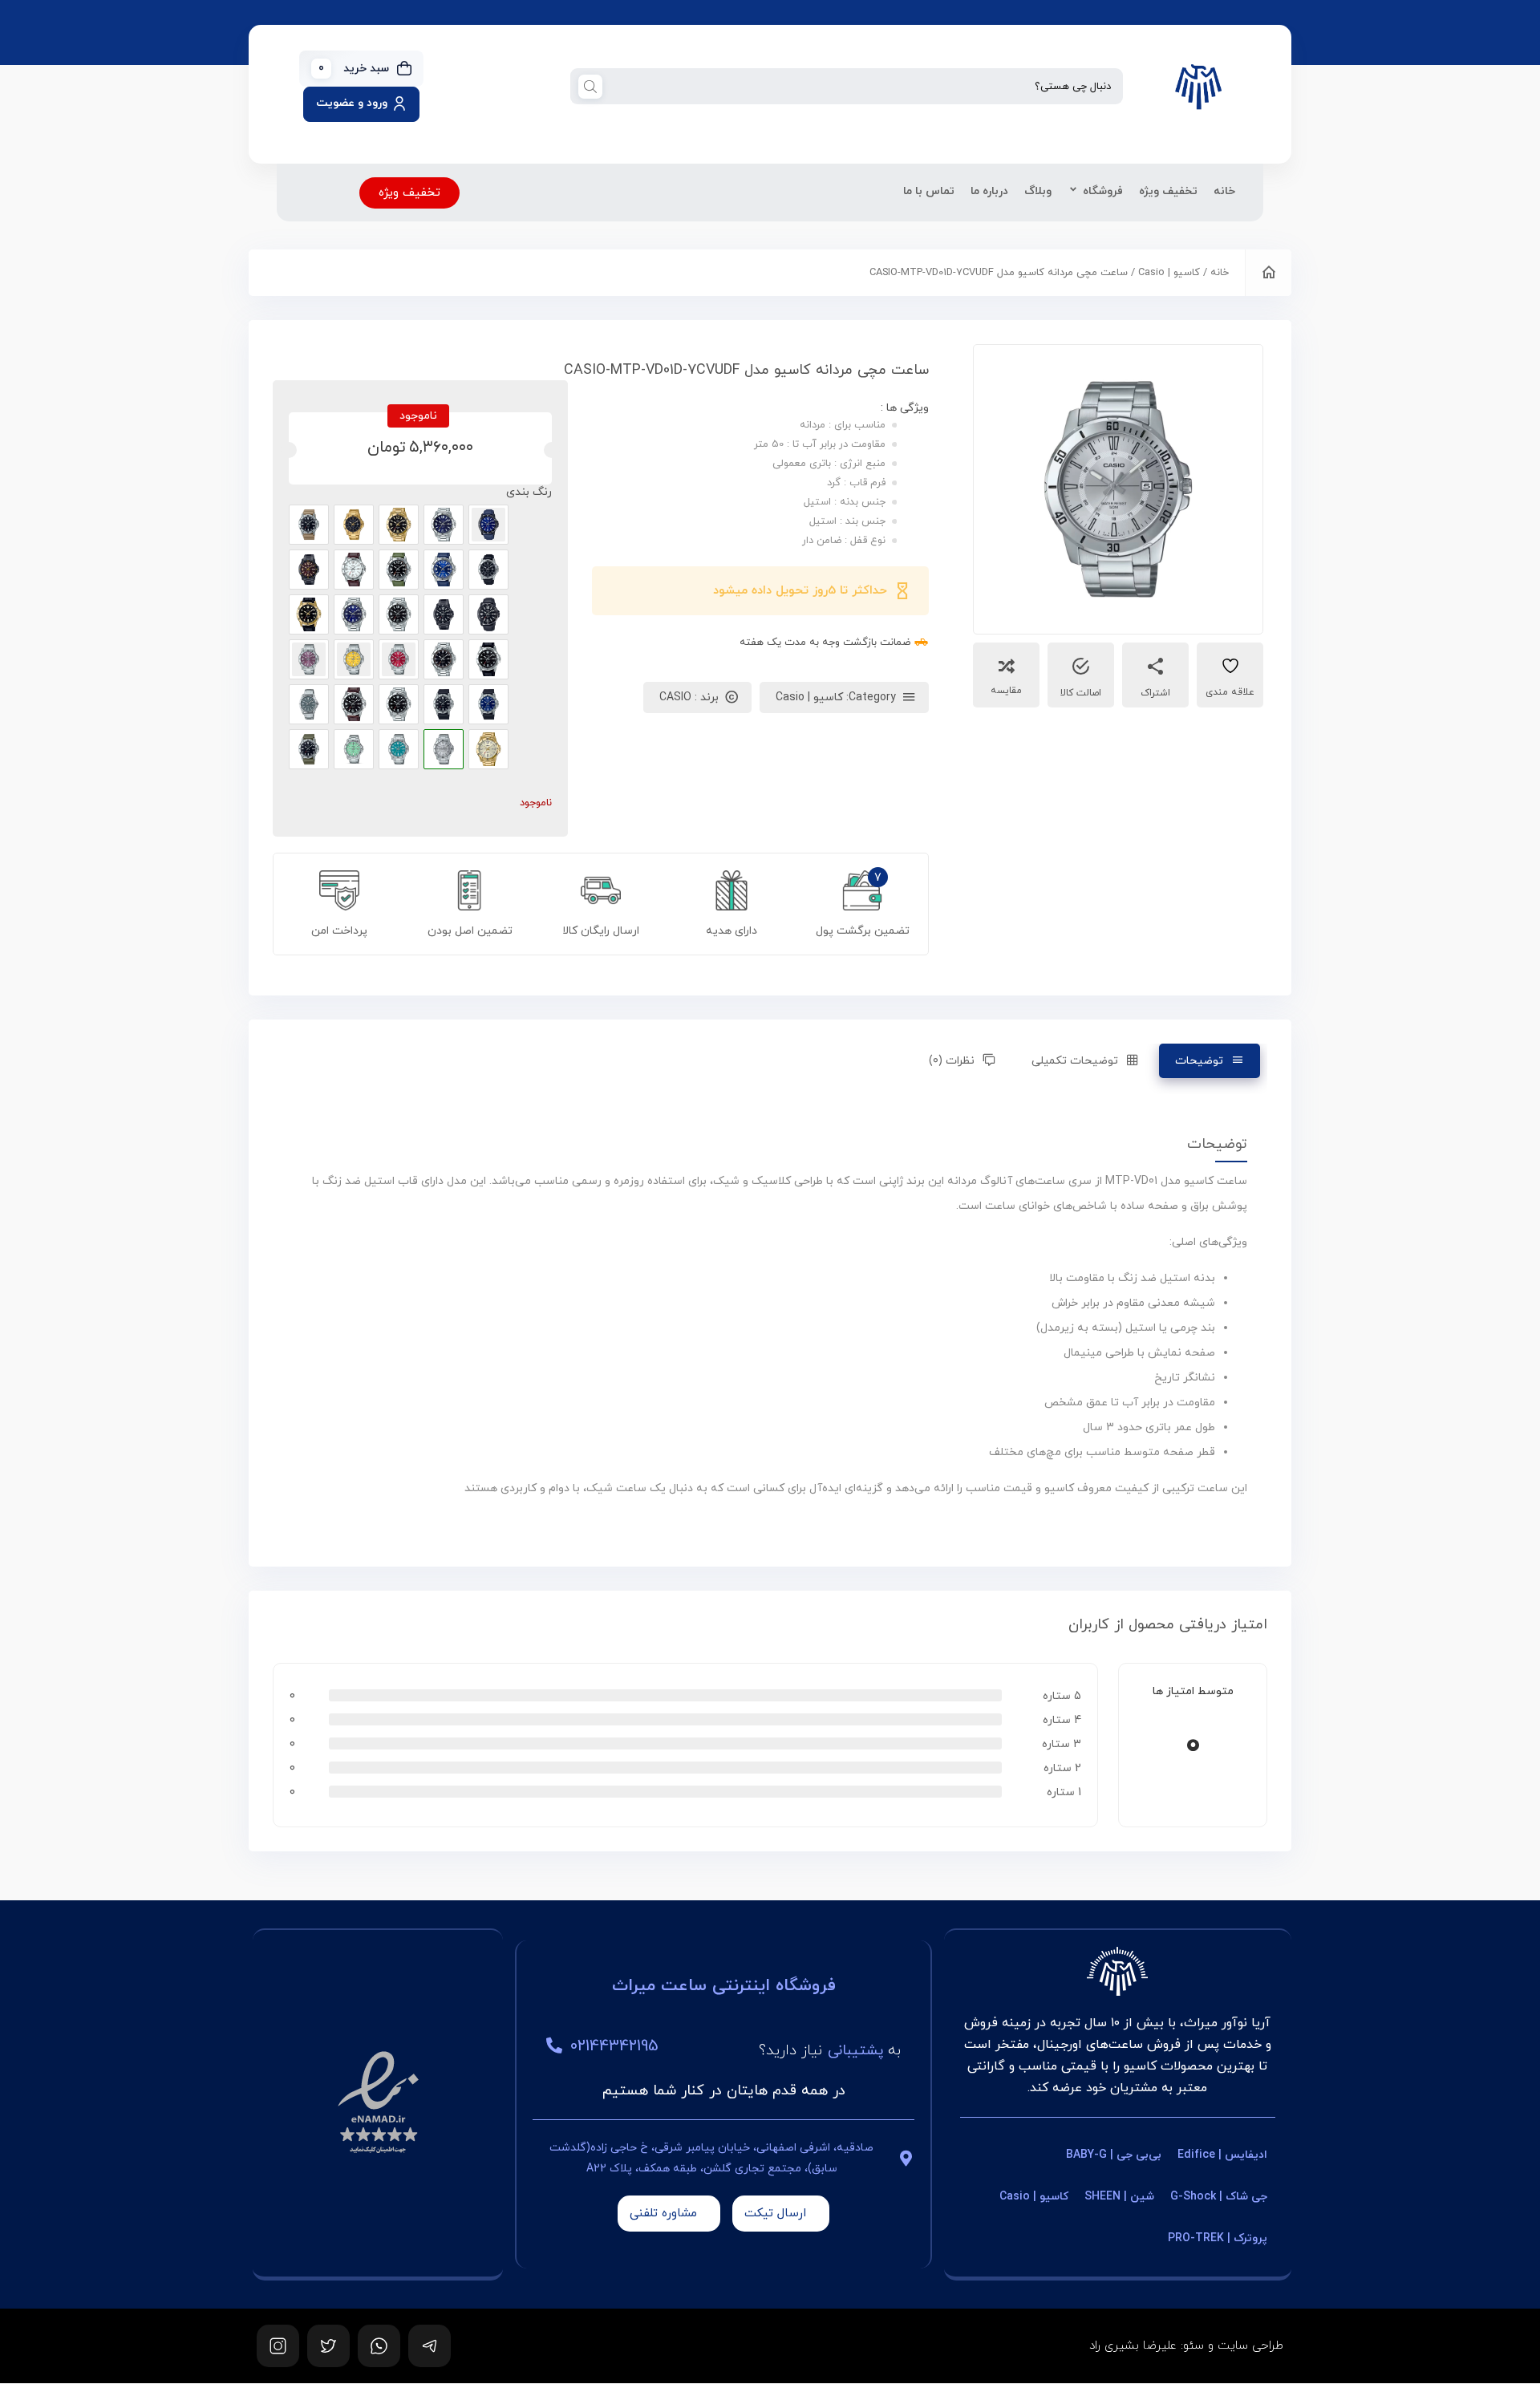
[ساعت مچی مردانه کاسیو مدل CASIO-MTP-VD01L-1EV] (488, 659)
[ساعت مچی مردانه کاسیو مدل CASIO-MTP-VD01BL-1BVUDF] (488, 614)
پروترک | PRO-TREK (1218, 2238)
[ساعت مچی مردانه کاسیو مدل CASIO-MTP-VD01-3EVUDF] (309, 749)
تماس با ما (929, 191)
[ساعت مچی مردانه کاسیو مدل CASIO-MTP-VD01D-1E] (399, 704)
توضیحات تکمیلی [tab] (1075, 1061)
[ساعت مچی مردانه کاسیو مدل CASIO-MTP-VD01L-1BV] (354, 704)
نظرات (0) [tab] (952, 1061)
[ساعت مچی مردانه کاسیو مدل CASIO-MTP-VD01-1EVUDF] (444, 704)
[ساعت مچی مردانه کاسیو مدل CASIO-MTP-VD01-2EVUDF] (488, 704)
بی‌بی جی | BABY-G (1114, 2155)
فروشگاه (1103, 191)
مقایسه (1006, 691)
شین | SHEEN (1119, 2197)
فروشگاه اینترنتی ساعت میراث (724, 1986)
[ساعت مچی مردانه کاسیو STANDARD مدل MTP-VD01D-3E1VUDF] (354, 749)
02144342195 (614, 2046)
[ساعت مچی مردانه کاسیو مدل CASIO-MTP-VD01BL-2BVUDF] (488, 525)
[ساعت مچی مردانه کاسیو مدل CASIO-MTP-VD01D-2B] (444, 525)
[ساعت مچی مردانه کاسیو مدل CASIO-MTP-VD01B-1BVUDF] (444, 614)
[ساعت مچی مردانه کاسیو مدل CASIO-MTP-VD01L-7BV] (354, 570)
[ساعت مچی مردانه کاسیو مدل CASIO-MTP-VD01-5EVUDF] (309, 525)
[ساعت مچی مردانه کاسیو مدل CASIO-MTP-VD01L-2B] (444, 570)
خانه (1224, 191)
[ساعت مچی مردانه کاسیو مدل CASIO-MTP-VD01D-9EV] (354, 659)
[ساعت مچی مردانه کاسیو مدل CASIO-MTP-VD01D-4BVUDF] (399, 659)
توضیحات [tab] (1199, 1061)
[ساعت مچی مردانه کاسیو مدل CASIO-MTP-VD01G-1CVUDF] (354, 525)
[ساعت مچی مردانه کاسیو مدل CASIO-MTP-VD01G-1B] (399, 525)
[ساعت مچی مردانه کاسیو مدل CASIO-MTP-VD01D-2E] (354, 614)
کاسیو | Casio (1169, 273)
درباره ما (989, 191)
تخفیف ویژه (1168, 191)
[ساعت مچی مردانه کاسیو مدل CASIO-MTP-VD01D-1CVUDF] (309, 704)
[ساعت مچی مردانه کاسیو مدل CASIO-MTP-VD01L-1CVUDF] (488, 570)
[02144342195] (554, 2045)
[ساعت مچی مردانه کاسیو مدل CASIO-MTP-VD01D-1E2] (444, 659)
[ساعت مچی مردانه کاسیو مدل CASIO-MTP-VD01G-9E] (488, 749)
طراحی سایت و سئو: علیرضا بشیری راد (1186, 2346)
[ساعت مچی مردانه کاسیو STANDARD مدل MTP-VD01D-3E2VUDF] (399, 749)
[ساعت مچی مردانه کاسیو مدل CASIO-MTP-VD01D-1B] (399, 614)
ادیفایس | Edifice (1222, 2155)
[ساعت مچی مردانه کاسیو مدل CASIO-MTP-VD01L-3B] (399, 570)
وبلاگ (1038, 191)
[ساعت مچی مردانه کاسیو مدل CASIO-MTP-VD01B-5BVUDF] (309, 570)
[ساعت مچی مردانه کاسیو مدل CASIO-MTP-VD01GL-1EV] (309, 614)
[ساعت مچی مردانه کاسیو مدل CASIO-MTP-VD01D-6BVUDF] (309, 659)
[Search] (590, 86)
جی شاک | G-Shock (1219, 2197)
